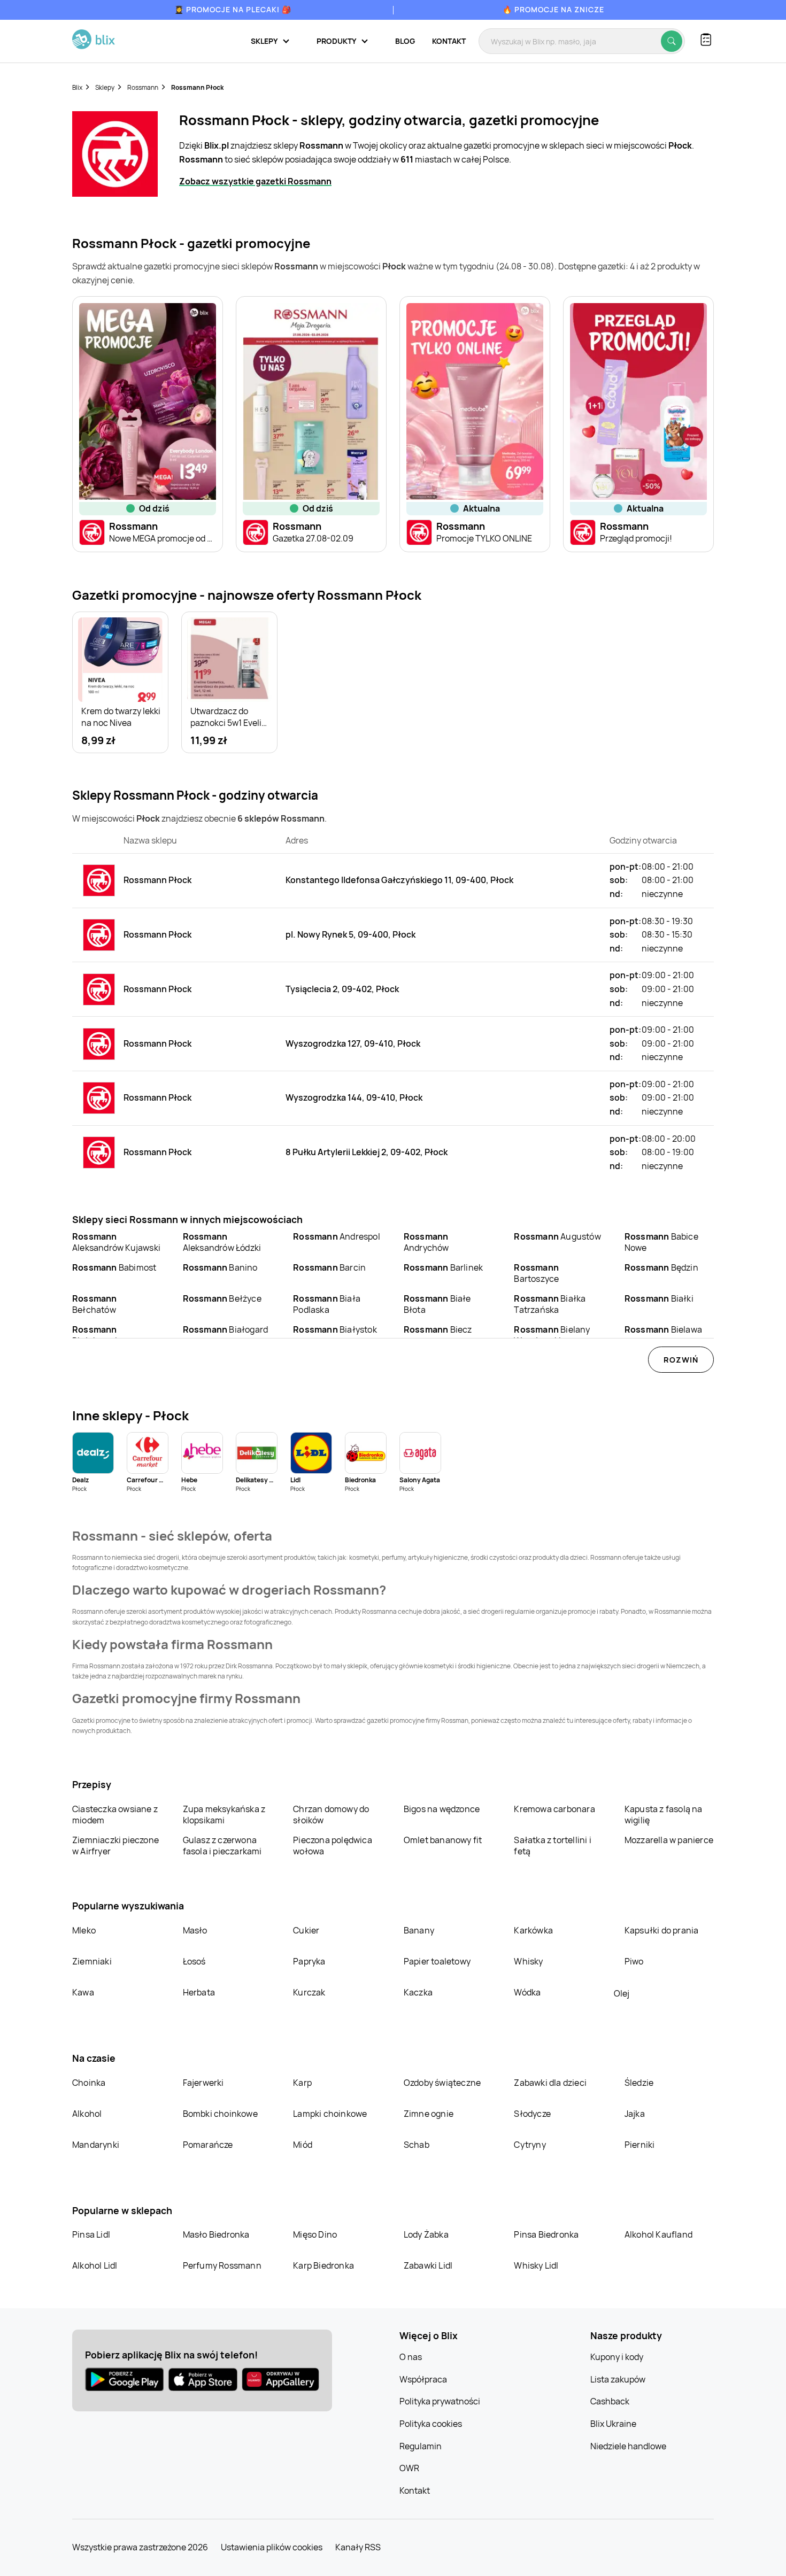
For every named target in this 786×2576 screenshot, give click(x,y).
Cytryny (530, 2145)
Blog (405, 41)
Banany (419, 1930)
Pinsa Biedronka (546, 2234)
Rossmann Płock (197, 87)
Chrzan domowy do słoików (331, 1815)
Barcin (329, 1267)
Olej (622, 1993)
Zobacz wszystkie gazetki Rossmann (255, 181)
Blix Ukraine (613, 2424)
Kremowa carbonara (554, 1809)
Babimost (114, 1267)
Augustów (557, 1236)
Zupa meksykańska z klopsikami (224, 1815)
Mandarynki (96, 2145)
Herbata (199, 1992)
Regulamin (421, 2446)
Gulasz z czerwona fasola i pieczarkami (222, 1846)
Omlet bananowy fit (443, 1840)
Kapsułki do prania (662, 1930)
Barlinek (443, 1267)
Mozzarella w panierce (669, 1840)
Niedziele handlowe (628, 2446)
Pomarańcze (208, 2145)
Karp (302, 2083)
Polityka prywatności (440, 2401)
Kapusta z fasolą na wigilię (664, 1815)
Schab (417, 2145)
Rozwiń (681, 1360)
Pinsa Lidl (91, 2234)
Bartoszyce (536, 1273)
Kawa (83, 1992)
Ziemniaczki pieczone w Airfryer (115, 1846)
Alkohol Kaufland (658, 2234)
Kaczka (418, 1992)
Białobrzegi (95, 1335)
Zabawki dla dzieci (550, 2083)
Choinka (89, 2083)
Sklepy (105, 87)
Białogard (226, 1329)
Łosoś (194, 1961)
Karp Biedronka (323, 2265)
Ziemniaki (92, 1961)
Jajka (635, 2114)
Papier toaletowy (437, 1961)
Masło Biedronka (216, 2234)
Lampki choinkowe (330, 2114)
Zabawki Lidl (428, 2265)
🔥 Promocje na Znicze (553, 9)
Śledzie (639, 2083)
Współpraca (423, 2379)
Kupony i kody (617, 2357)
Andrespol (337, 1236)
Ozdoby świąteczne (442, 2083)
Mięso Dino (315, 2234)
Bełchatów (95, 1304)
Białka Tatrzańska (550, 1304)
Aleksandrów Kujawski (116, 1242)
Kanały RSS (358, 2547)
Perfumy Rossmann (222, 2265)
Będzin (661, 1267)
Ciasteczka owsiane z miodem (115, 1815)
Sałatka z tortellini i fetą (552, 1846)
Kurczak (309, 1992)
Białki (659, 1298)
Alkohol (87, 2114)
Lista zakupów (618, 2379)
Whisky (528, 1961)
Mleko (84, 1930)
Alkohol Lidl (95, 2265)
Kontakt (449, 41)
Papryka (309, 1961)
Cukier (306, 1930)
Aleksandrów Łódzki (222, 1242)
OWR (409, 2468)
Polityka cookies (431, 2424)
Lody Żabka (426, 2234)
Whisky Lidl (536, 2265)
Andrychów (426, 1242)
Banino (220, 1267)
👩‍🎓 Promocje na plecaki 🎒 (233, 9)
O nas (411, 2357)
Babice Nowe (661, 1242)
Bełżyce (222, 1298)
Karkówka (533, 1930)
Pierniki (641, 2145)
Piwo (634, 1961)
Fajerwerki (203, 2083)
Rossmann (143, 87)
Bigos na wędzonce (442, 1809)
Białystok (335, 1329)
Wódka (527, 1992)
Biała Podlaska (327, 1304)
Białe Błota (437, 1304)
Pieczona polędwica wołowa (333, 1846)
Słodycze (532, 2114)
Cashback (610, 2401)
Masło (195, 1930)
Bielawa (663, 1329)
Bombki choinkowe (220, 2114)
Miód (303, 2145)
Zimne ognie (429, 2114)
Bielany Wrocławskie (552, 1335)
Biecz (438, 1329)
